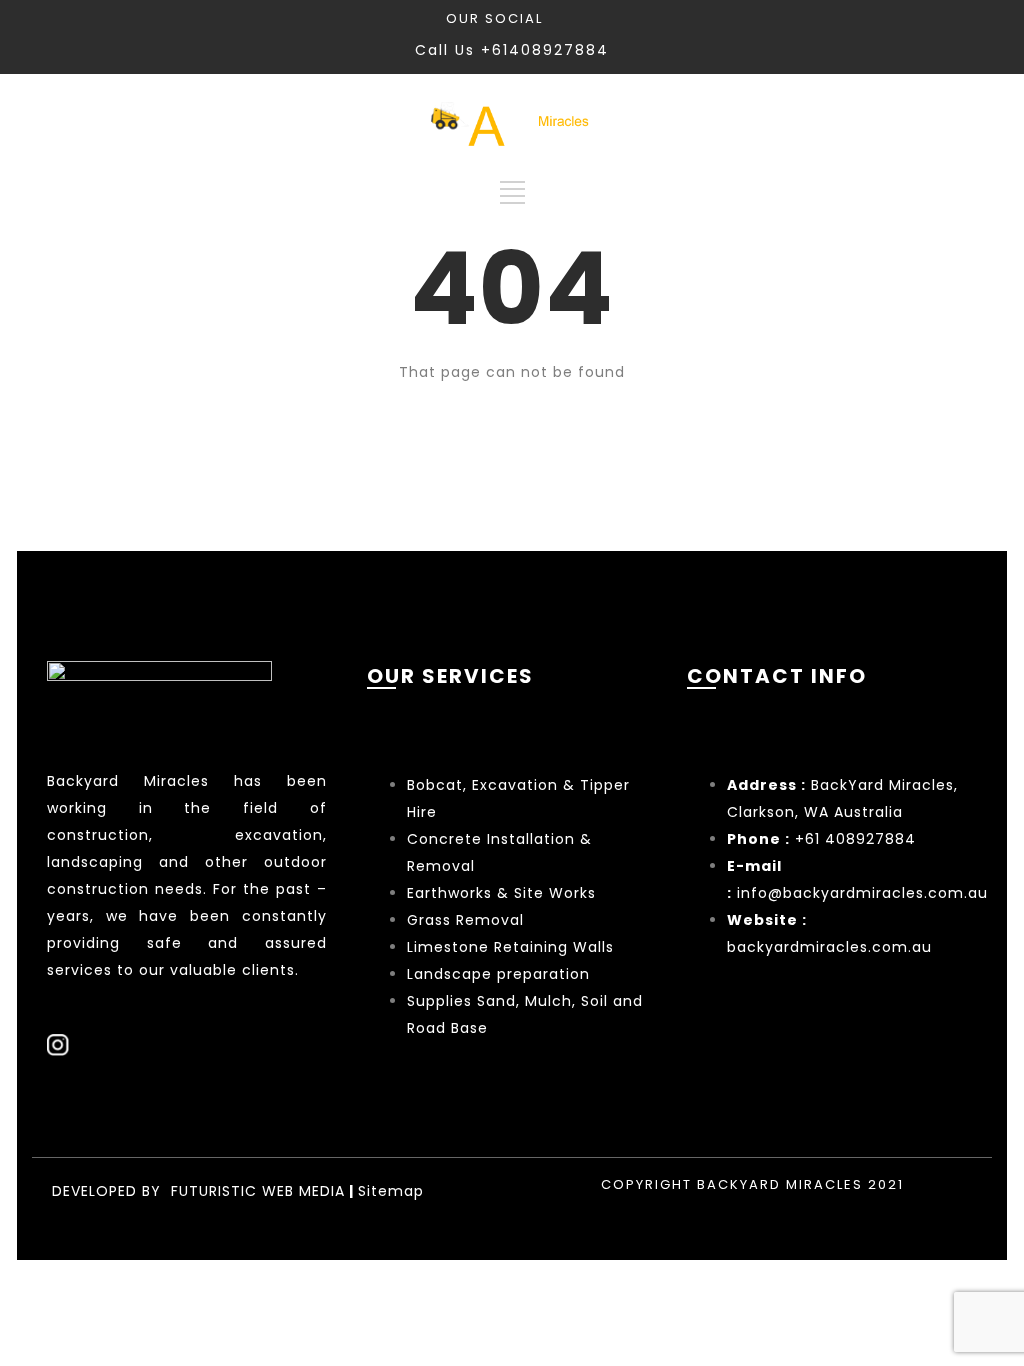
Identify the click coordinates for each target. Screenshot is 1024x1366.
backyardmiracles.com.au (829, 947)
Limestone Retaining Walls (510, 947)
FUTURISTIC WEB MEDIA (258, 1191)
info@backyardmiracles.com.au (862, 893)
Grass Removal (468, 920)
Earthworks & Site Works (501, 893)
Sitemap (391, 1191)
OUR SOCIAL (494, 18)
